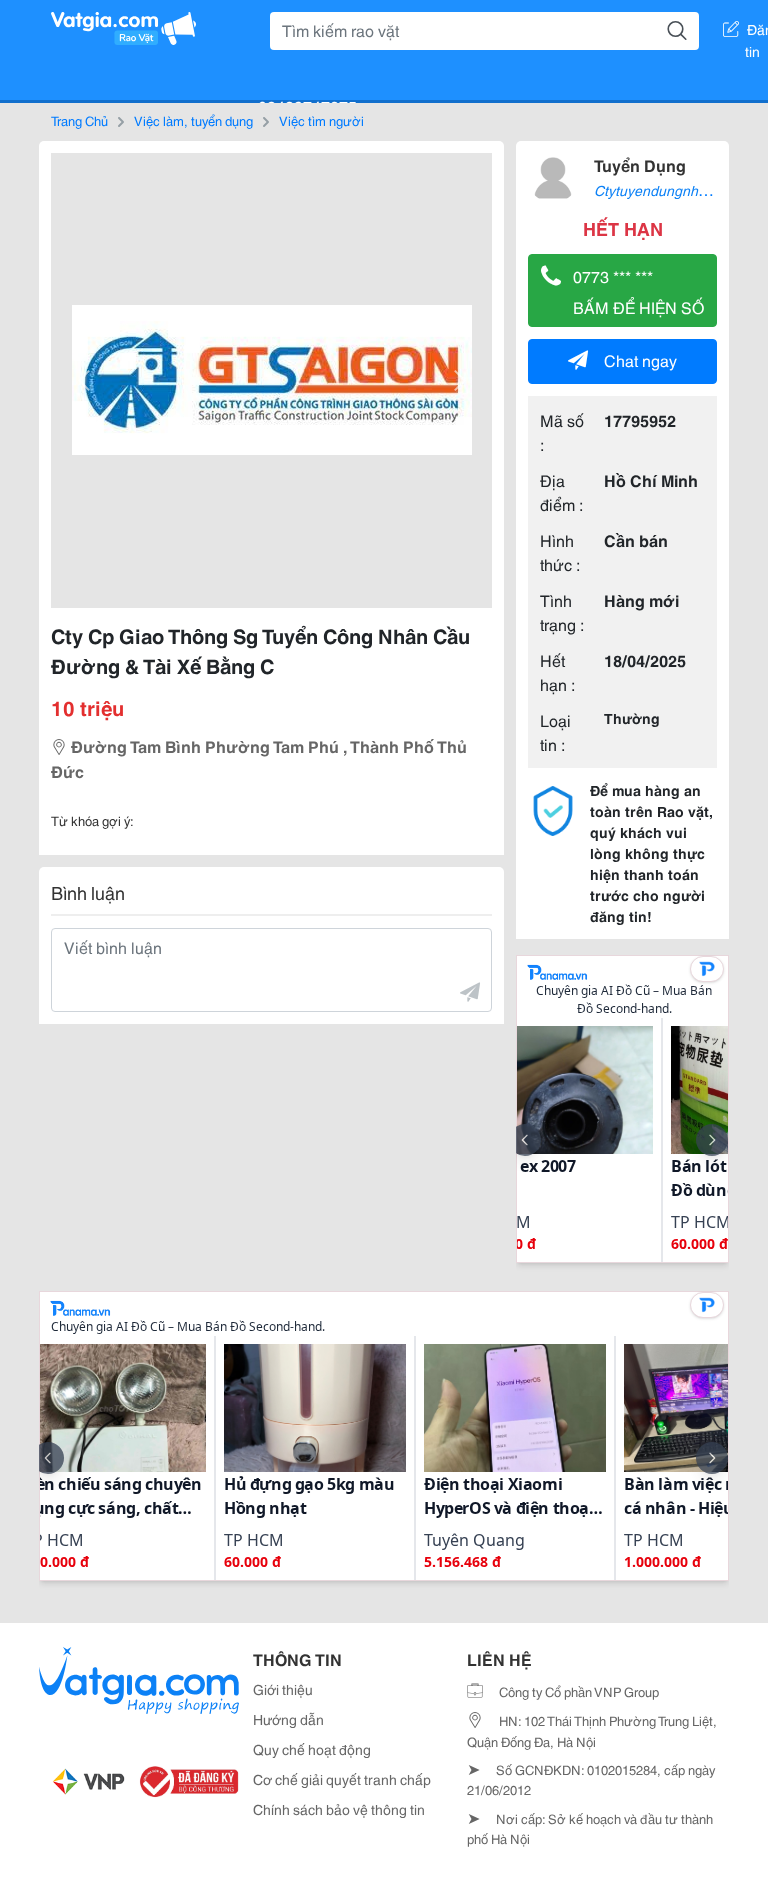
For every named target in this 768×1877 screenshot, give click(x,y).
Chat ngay (640, 359)
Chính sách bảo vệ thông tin (339, 1809)
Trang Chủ (79, 120)
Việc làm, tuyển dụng (193, 120)
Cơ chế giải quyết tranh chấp (342, 1779)
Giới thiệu (283, 1689)
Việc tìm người (321, 120)
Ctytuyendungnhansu (661, 190)
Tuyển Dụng (640, 164)
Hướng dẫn (288, 1719)
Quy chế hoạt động (312, 1749)
